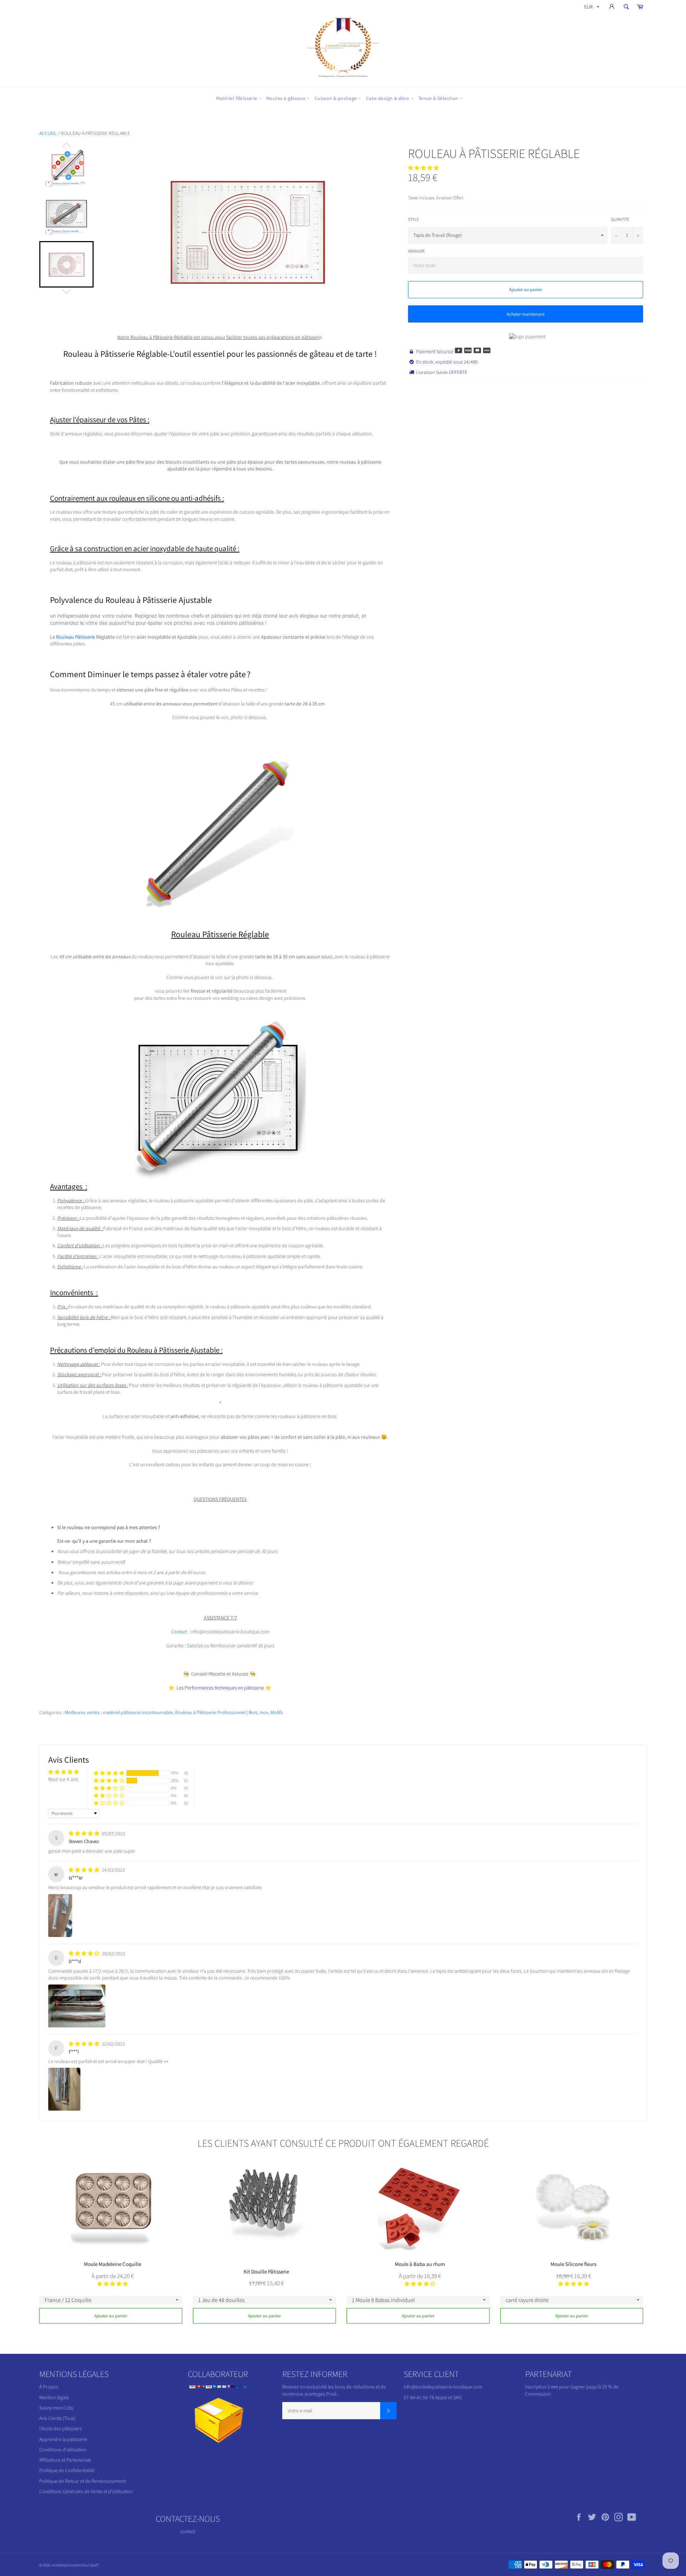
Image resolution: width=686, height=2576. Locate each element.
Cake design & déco (388, 98)
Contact (179, 1632)
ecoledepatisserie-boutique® (75, 2565)
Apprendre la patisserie (63, 2439)
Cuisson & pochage (336, 98)
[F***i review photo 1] (64, 2089)
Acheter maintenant (526, 314)
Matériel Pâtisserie (237, 98)
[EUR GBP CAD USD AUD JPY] (591, 8)
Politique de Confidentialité (67, 2470)
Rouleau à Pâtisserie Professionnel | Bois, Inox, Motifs (229, 1712)
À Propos (49, 2387)
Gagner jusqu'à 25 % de (594, 2387)
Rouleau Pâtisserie (76, 637)
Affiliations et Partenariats (65, 2460)
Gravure (416, 251)
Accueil (48, 133)
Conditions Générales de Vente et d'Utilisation (86, 2491)
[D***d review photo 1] (77, 2006)
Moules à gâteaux (286, 98)
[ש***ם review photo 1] (60, 1916)
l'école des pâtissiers (61, 2428)
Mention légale (54, 2397)
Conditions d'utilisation (63, 2450)
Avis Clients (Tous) (57, 2418)
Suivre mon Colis (56, 2408)
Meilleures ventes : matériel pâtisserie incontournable (119, 1712)
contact (188, 2531)
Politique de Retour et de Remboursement (83, 2481)
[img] (84, 1833)
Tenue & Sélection (439, 98)
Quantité (620, 219)
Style (413, 219)
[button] (423, 168)
